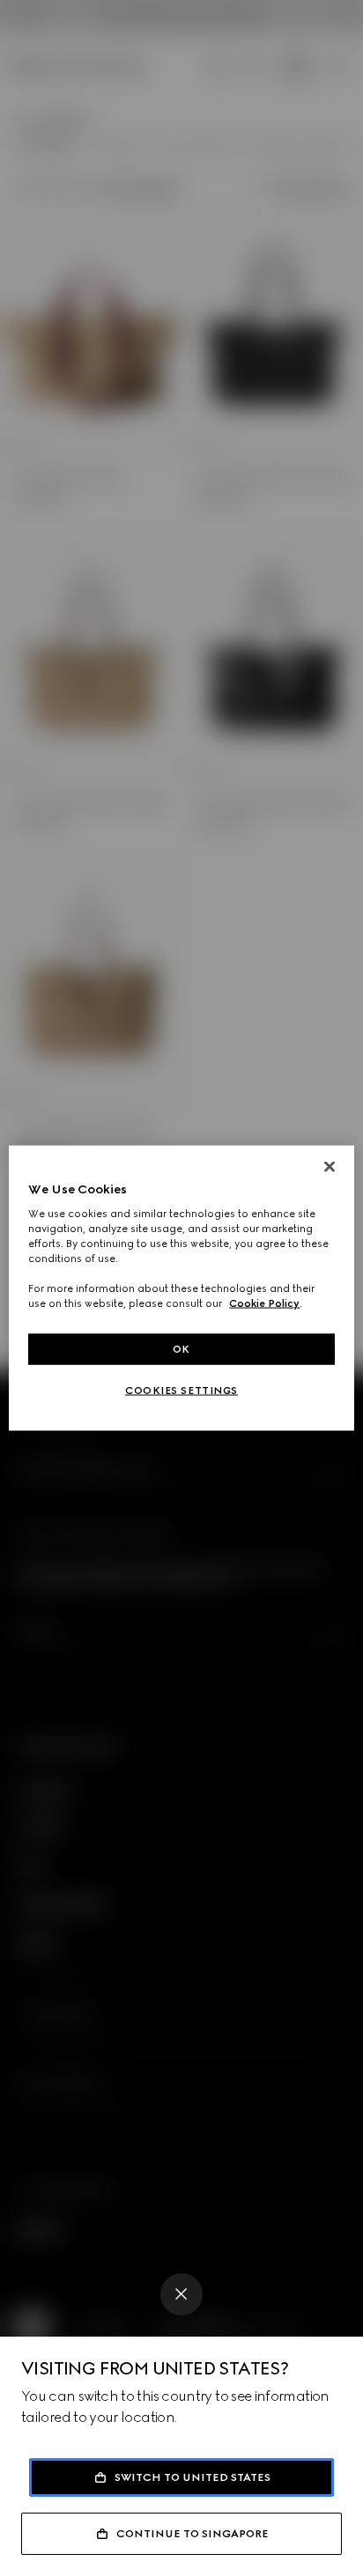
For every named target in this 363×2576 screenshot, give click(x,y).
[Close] (181, 2294)
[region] (181, 1288)
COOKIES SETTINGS (181, 1391)
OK (181, 1348)
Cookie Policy (264, 1303)
